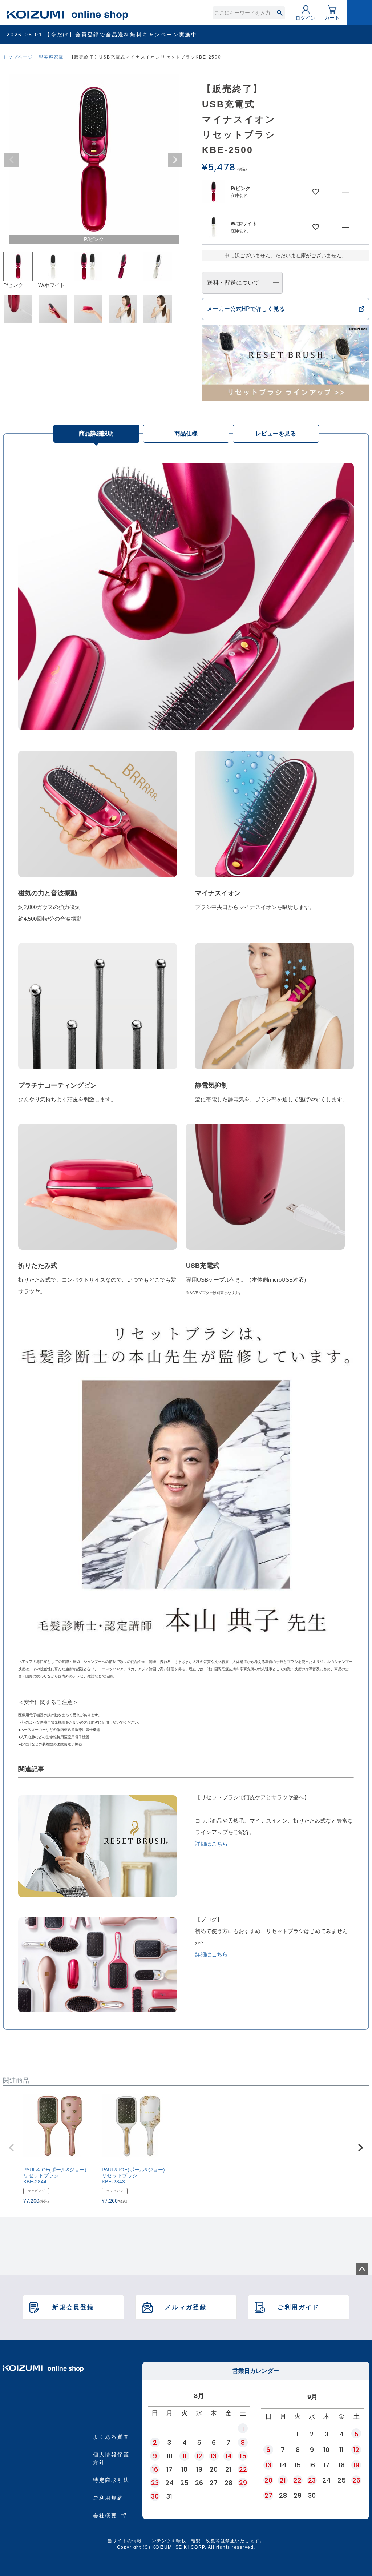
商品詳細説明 (96, 433)
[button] (12, 2148)
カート (332, 18)
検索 (280, 13)
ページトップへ (362, 2269)
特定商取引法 (111, 2480)
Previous (12, 160)
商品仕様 (186, 433)
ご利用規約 (108, 2498)
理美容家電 (51, 57)
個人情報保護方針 (111, 2458)
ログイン (306, 18)
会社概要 (105, 2516)
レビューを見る (276, 433)
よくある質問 (111, 2437)
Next (175, 160)
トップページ (18, 57)
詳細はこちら (211, 1844)
